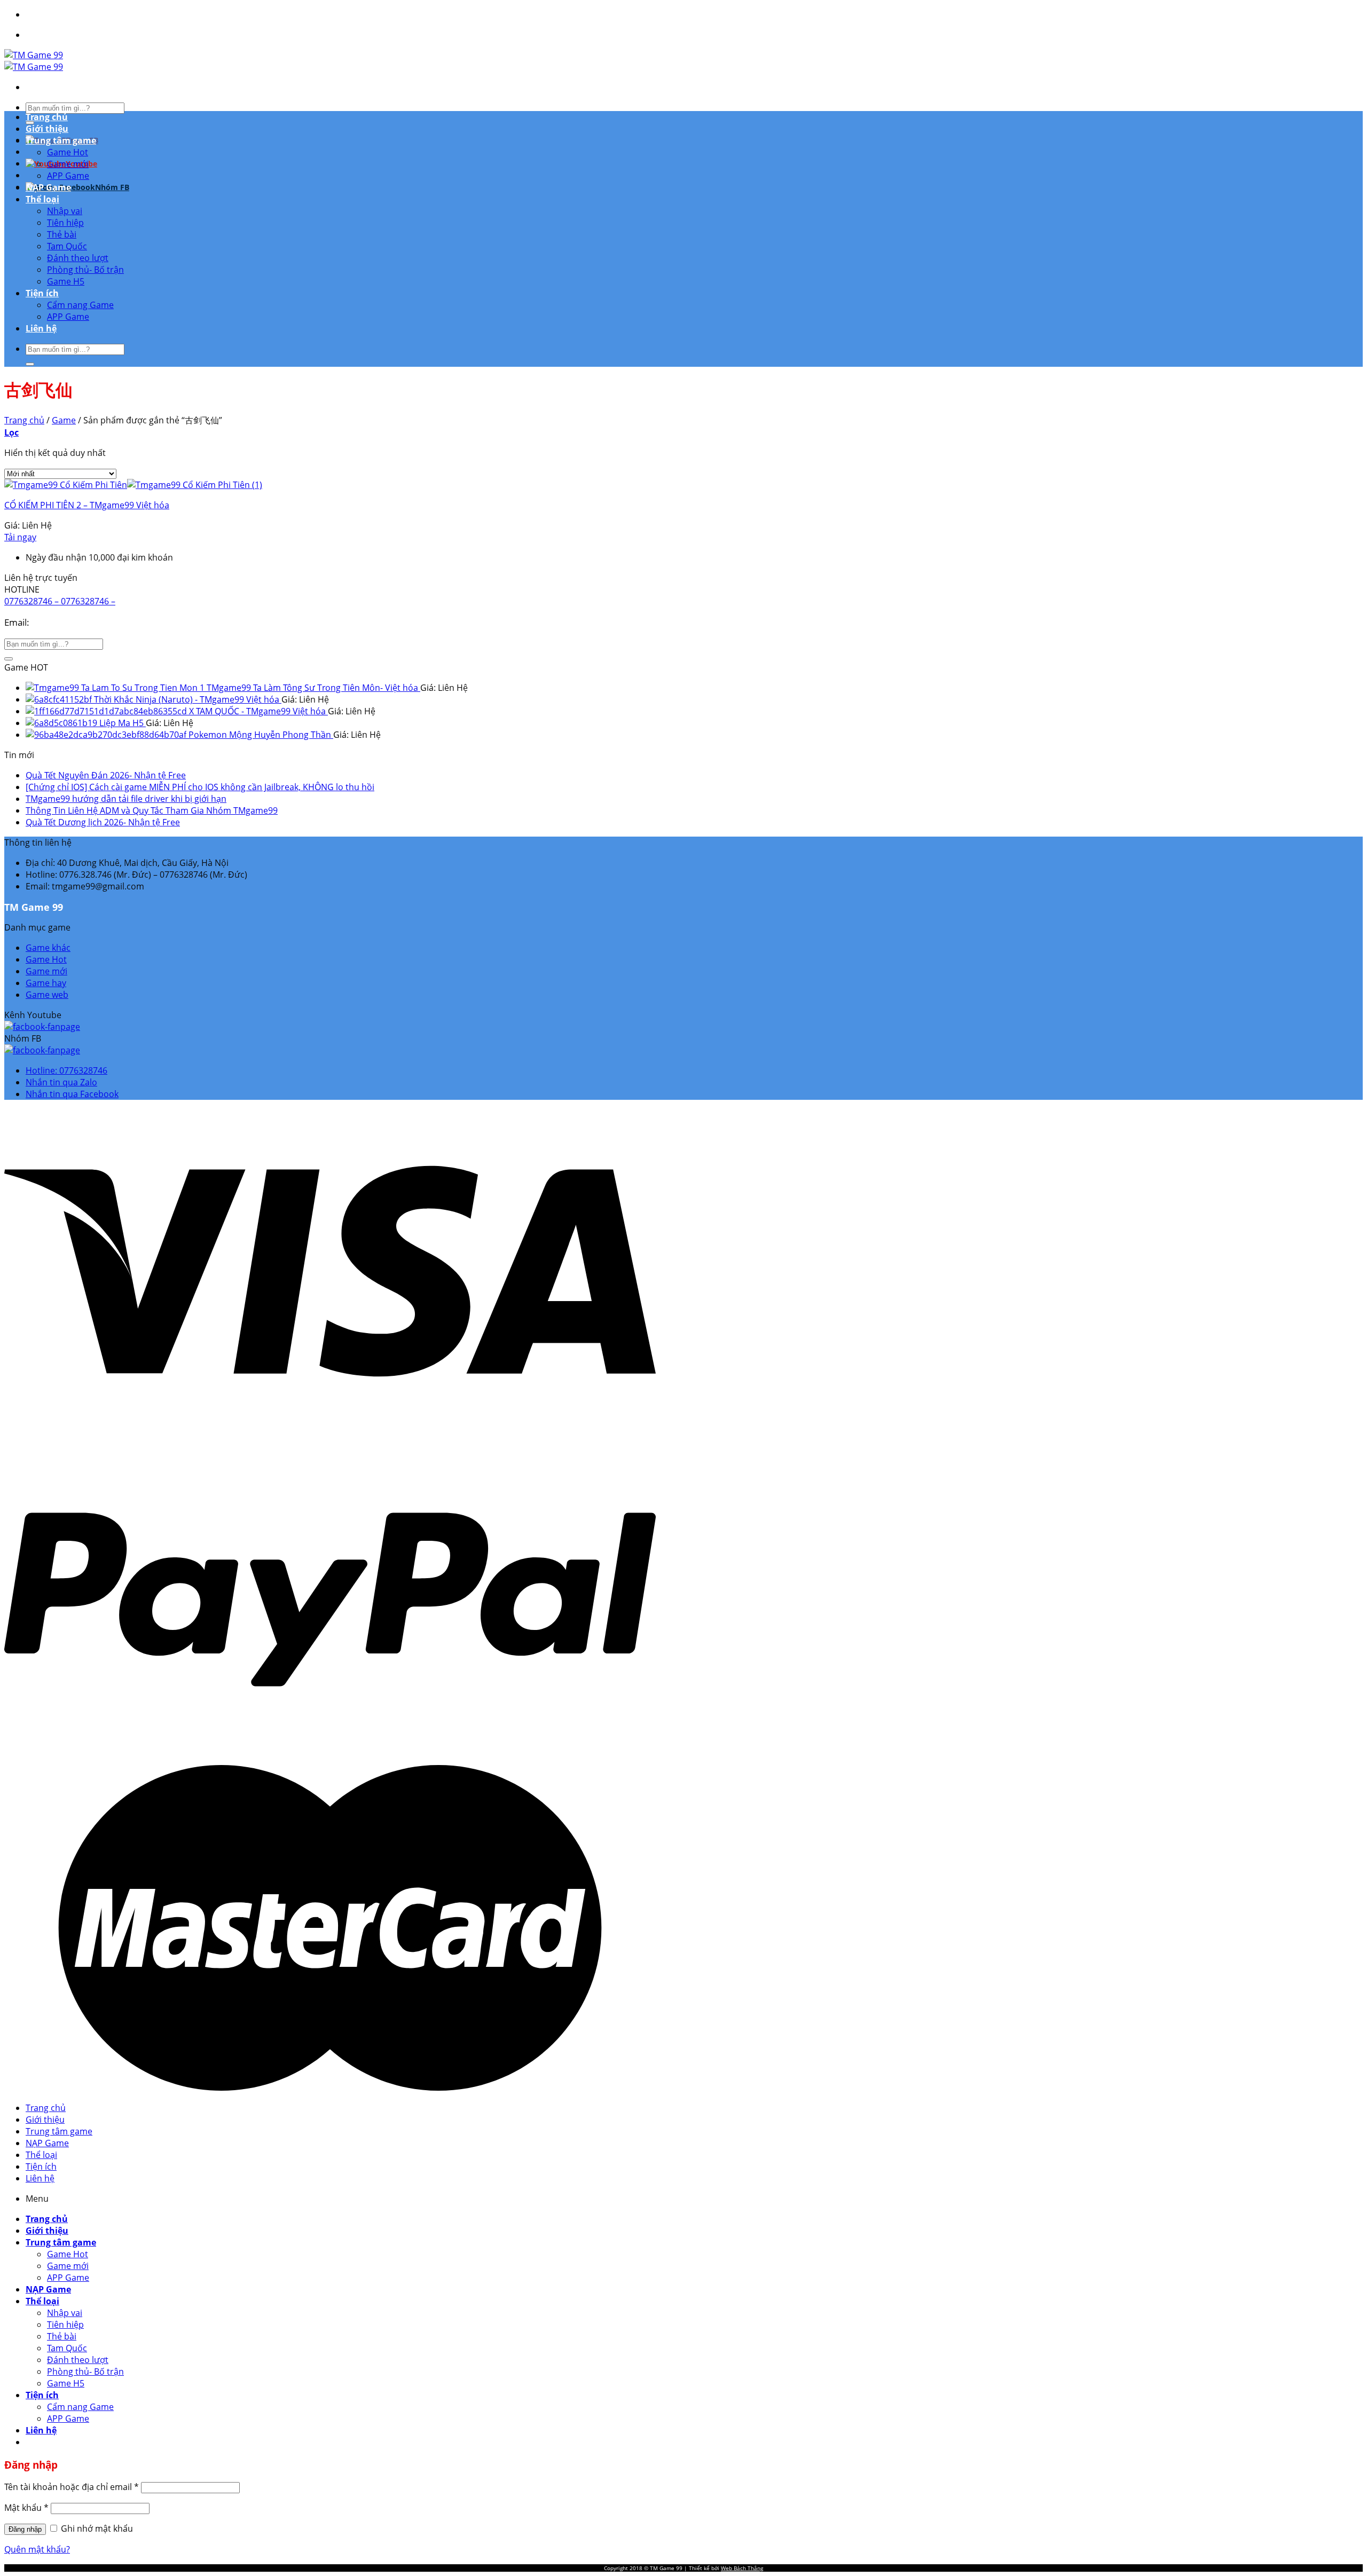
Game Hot (68, 152)
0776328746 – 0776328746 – (60, 601)
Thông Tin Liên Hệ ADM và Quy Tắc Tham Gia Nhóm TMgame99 (152, 810)
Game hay (46, 983)
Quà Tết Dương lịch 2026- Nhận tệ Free (103, 822)
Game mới (68, 164)
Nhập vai (65, 211)
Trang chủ (47, 117)
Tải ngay (20, 537)
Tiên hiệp (65, 223)
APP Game (68, 176)
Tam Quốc (67, 246)
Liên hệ (41, 328)
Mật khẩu (26, 2508)
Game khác (48, 948)
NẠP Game (48, 187)
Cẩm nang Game (80, 305)
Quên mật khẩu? (37, 2549)
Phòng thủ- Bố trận (85, 270)
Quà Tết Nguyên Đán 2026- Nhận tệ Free (106, 775)
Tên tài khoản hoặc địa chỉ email (72, 2487)
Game (64, 420)
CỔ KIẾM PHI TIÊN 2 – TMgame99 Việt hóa (87, 505)
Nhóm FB (112, 187)
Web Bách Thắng (742, 2568)
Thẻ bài (62, 234)
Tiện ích (42, 293)
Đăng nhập (25, 2529)
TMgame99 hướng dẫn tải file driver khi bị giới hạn (126, 799)
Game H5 (66, 281)
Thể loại (42, 199)
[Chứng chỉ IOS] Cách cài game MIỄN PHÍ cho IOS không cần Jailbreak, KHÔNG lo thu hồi (200, 787)
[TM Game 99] (34, 61)
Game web (47, 995)
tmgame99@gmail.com (80, 622)
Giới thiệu (47, 129)
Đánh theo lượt (78, 258)
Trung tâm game (61, 140)
